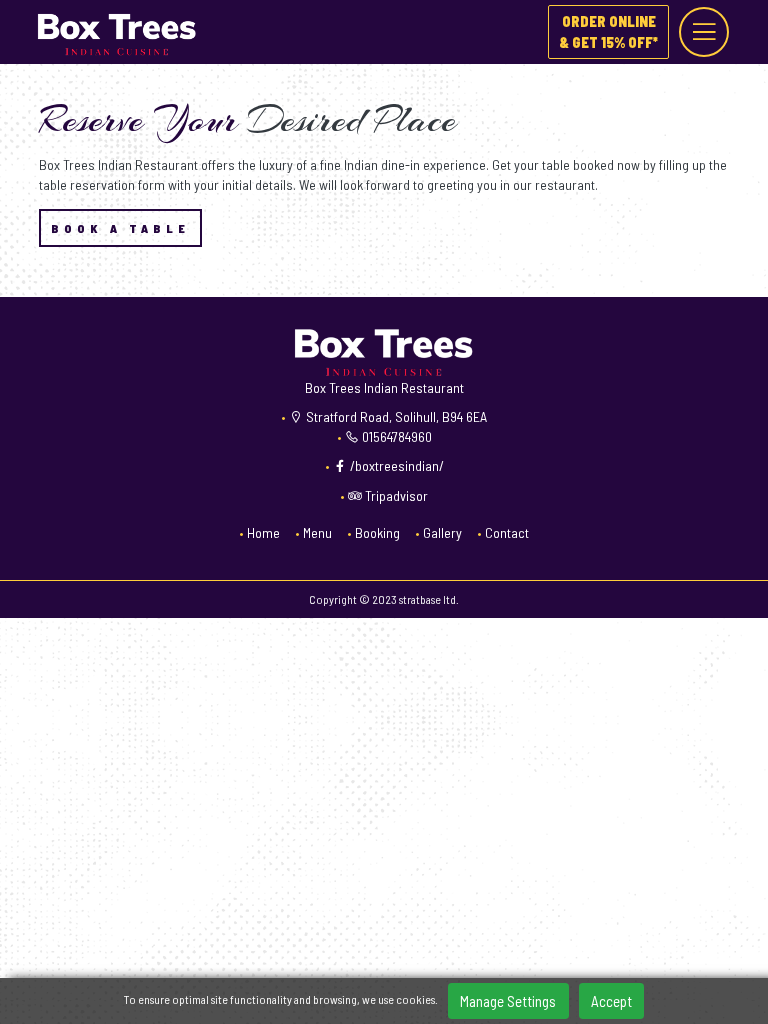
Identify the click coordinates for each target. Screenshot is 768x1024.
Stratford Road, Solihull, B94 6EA (395, 416)
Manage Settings (508, 1001)
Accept (611, 1001)
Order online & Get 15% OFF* (608, 32)
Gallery (442, 532)
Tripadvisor (395, 495)
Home (263, 532)
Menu (317, 532)
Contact (507, 532)
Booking (377, 532)
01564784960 (395, 436)
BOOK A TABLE (120, 228)
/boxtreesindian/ (395, 465)
